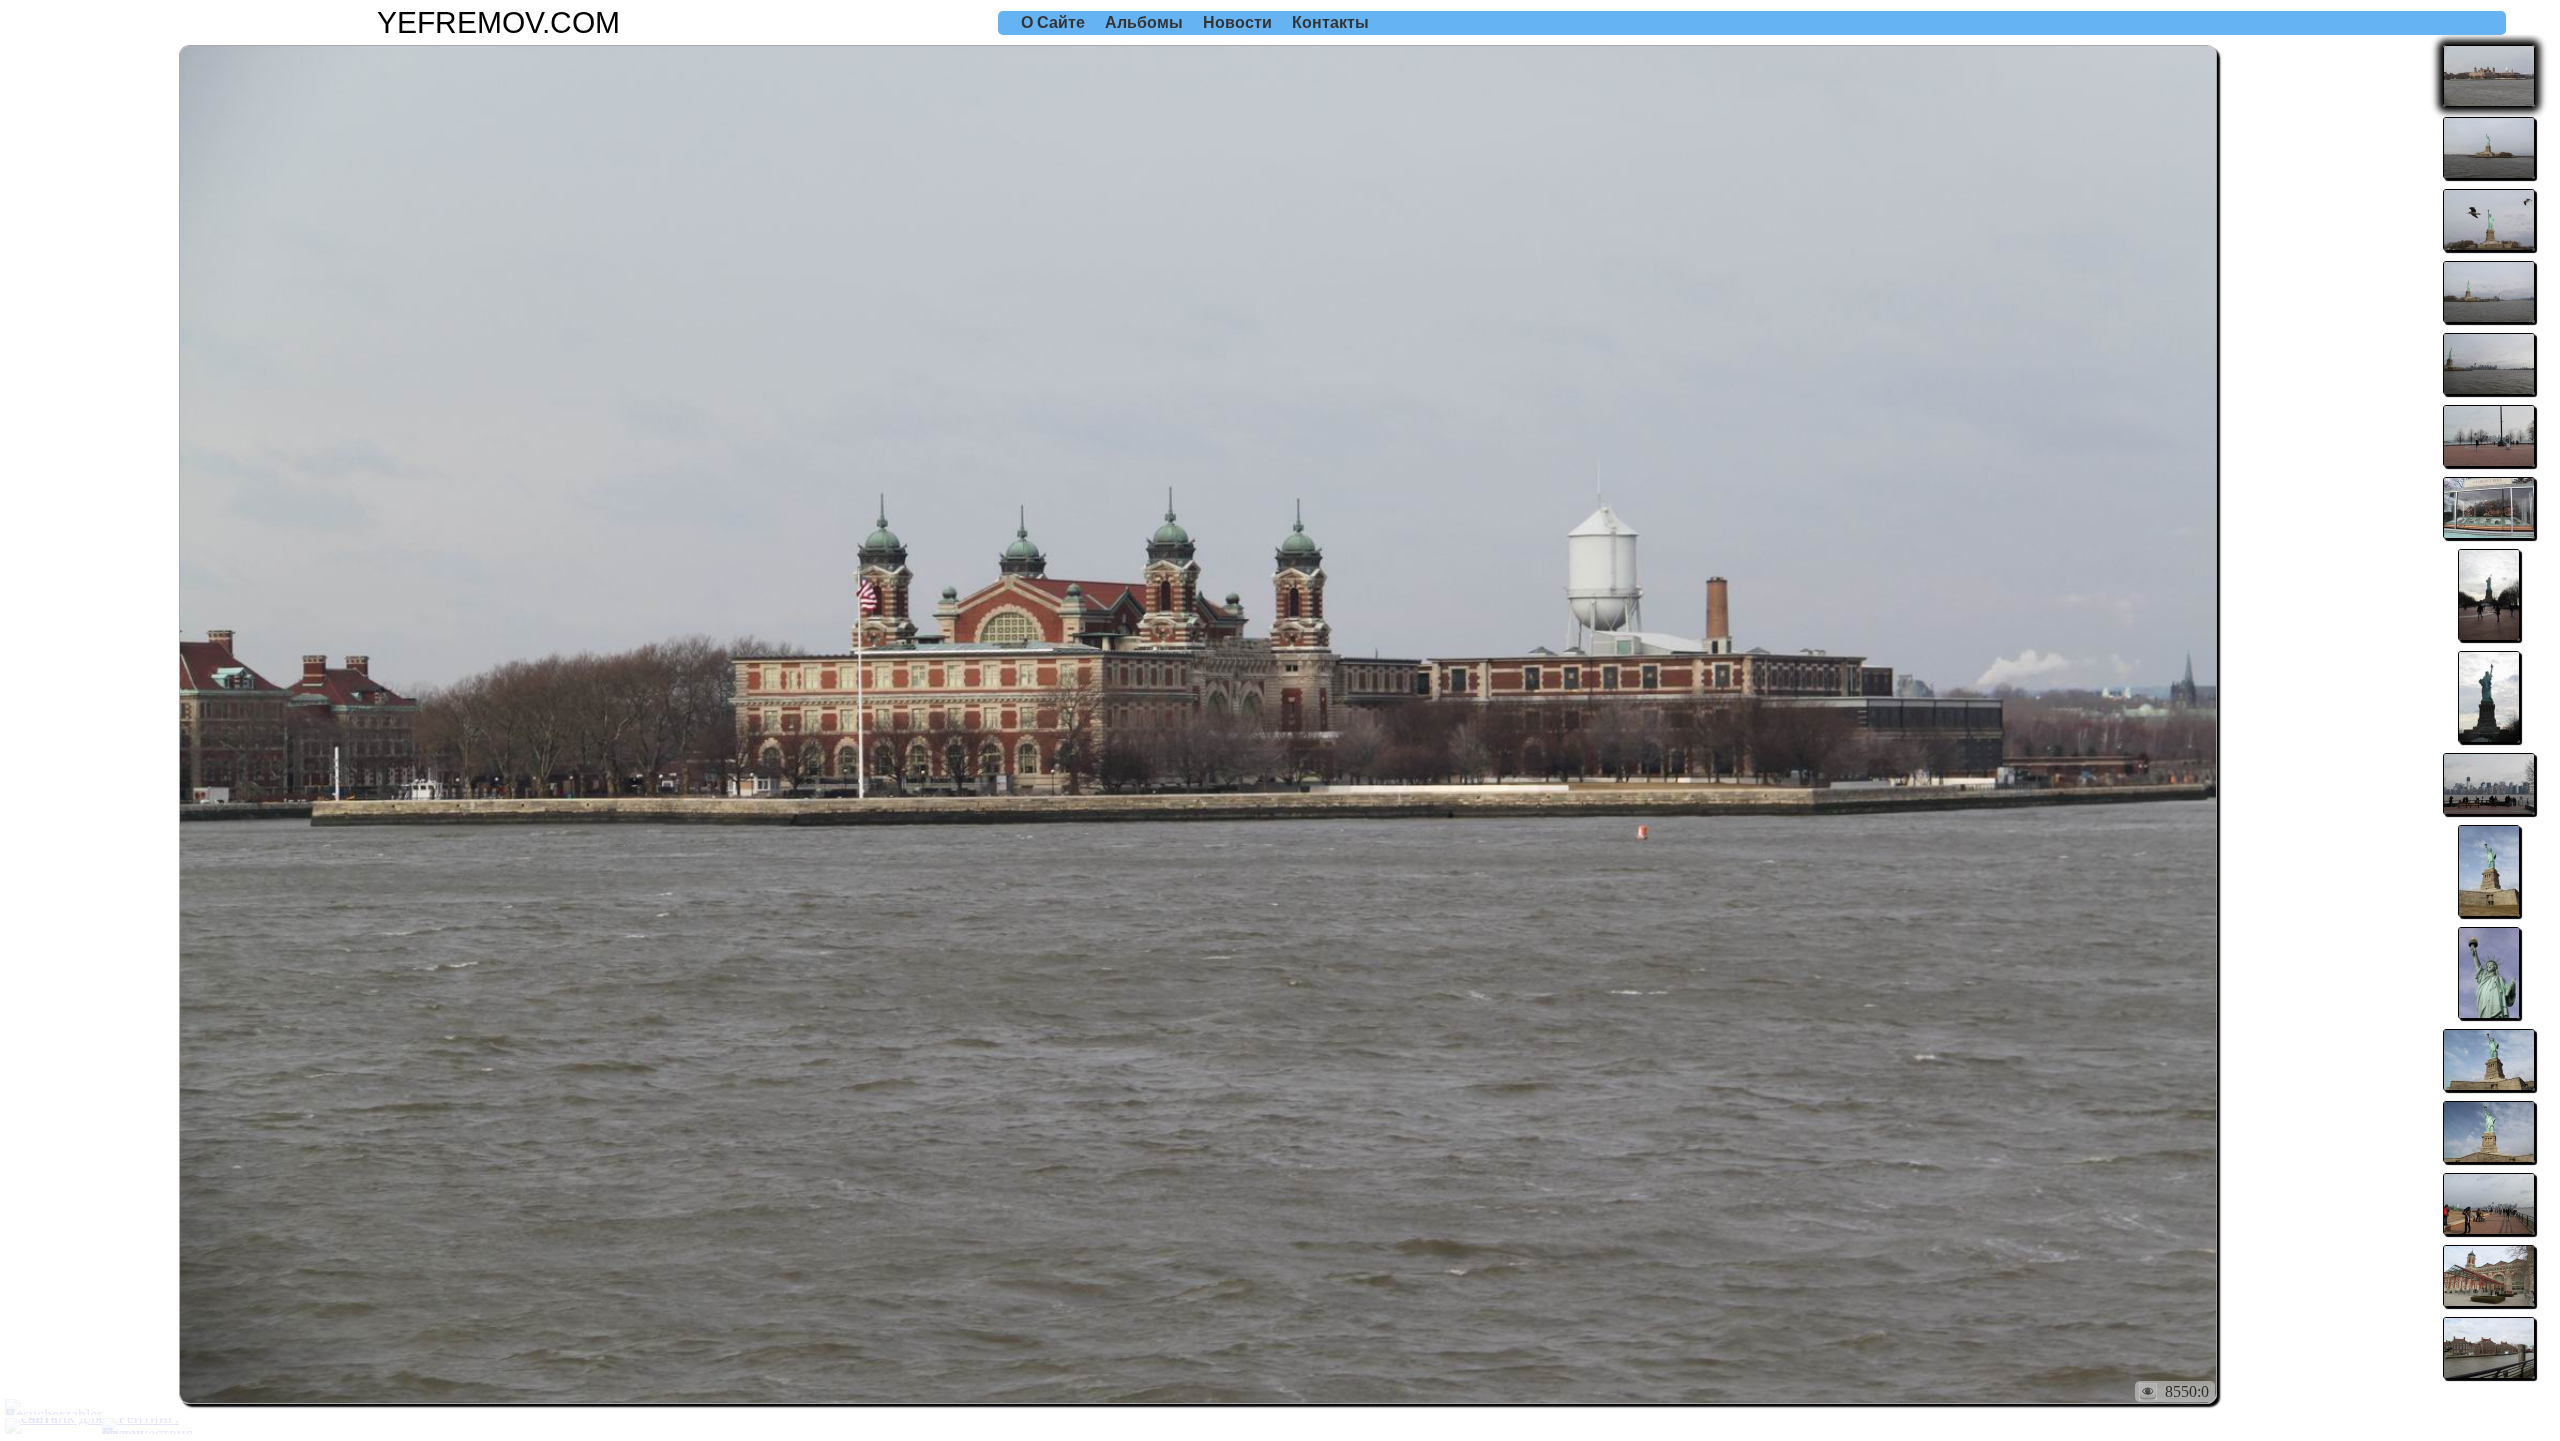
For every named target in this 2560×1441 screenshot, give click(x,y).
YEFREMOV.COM (498, 22)
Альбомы (1144, 22)
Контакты (1330, 22)
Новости (1237, 22)
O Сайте (1053, 22)
